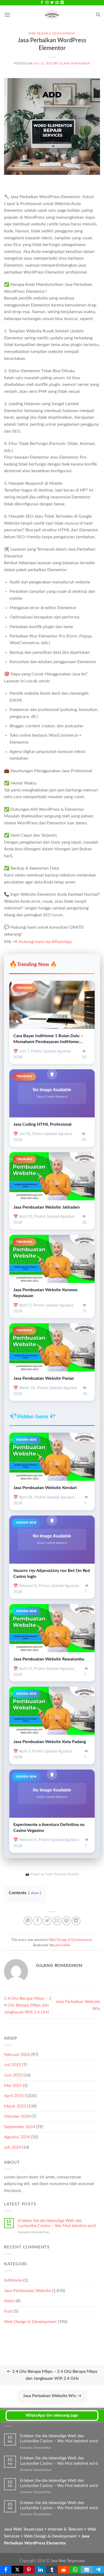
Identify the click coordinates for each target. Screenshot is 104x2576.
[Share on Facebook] (37, 1921)
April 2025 (14, 2096)
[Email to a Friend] (57, 1921)
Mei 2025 (13, 2086)
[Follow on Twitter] (52, 3)
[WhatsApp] (75, 2570)
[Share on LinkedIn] (76, 1921)
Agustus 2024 (17, 2137)
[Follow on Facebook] (42, 3)
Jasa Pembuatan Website (27, 2291)
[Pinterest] (29, 2570)
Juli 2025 (13, 2065)
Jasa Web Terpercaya (68, 2561)
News (9, 2301)
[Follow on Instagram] (47, 3)
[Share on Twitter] (47, 1921)
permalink (63, 1945)
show (35, 1893)
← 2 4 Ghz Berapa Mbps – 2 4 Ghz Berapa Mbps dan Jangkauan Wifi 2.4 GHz (52, 2375)
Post (8, 2311)
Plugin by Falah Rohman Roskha (55, 1874)
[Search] (98, 15)
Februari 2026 (17, 2055)
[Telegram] (98, 2570)
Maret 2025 (15, 2106)
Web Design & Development (52, 34)
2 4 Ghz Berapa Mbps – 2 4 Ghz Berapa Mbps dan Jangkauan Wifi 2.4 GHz (28, 2005)
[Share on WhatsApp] (28, 1921)
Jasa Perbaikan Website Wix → (52, 2396)
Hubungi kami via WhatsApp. (46, 942)
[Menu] (7, 15)
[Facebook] (6, 2570)
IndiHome (13, 2280)
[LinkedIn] (40, 2570)
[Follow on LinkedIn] (62, 3)
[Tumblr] (52, 2570)
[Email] (87, 2570)
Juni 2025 (13, 2075)
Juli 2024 (13, 2147)
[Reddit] (64, 2570)
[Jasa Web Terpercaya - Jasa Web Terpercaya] (52, 15)
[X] (17, 2570)
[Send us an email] (57, 3)
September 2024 (19, 2127)
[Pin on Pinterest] (67, 1921)
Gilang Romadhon (74, 64)
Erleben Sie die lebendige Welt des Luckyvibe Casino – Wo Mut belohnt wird (57, 2223)
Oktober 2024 (17, 2116)
